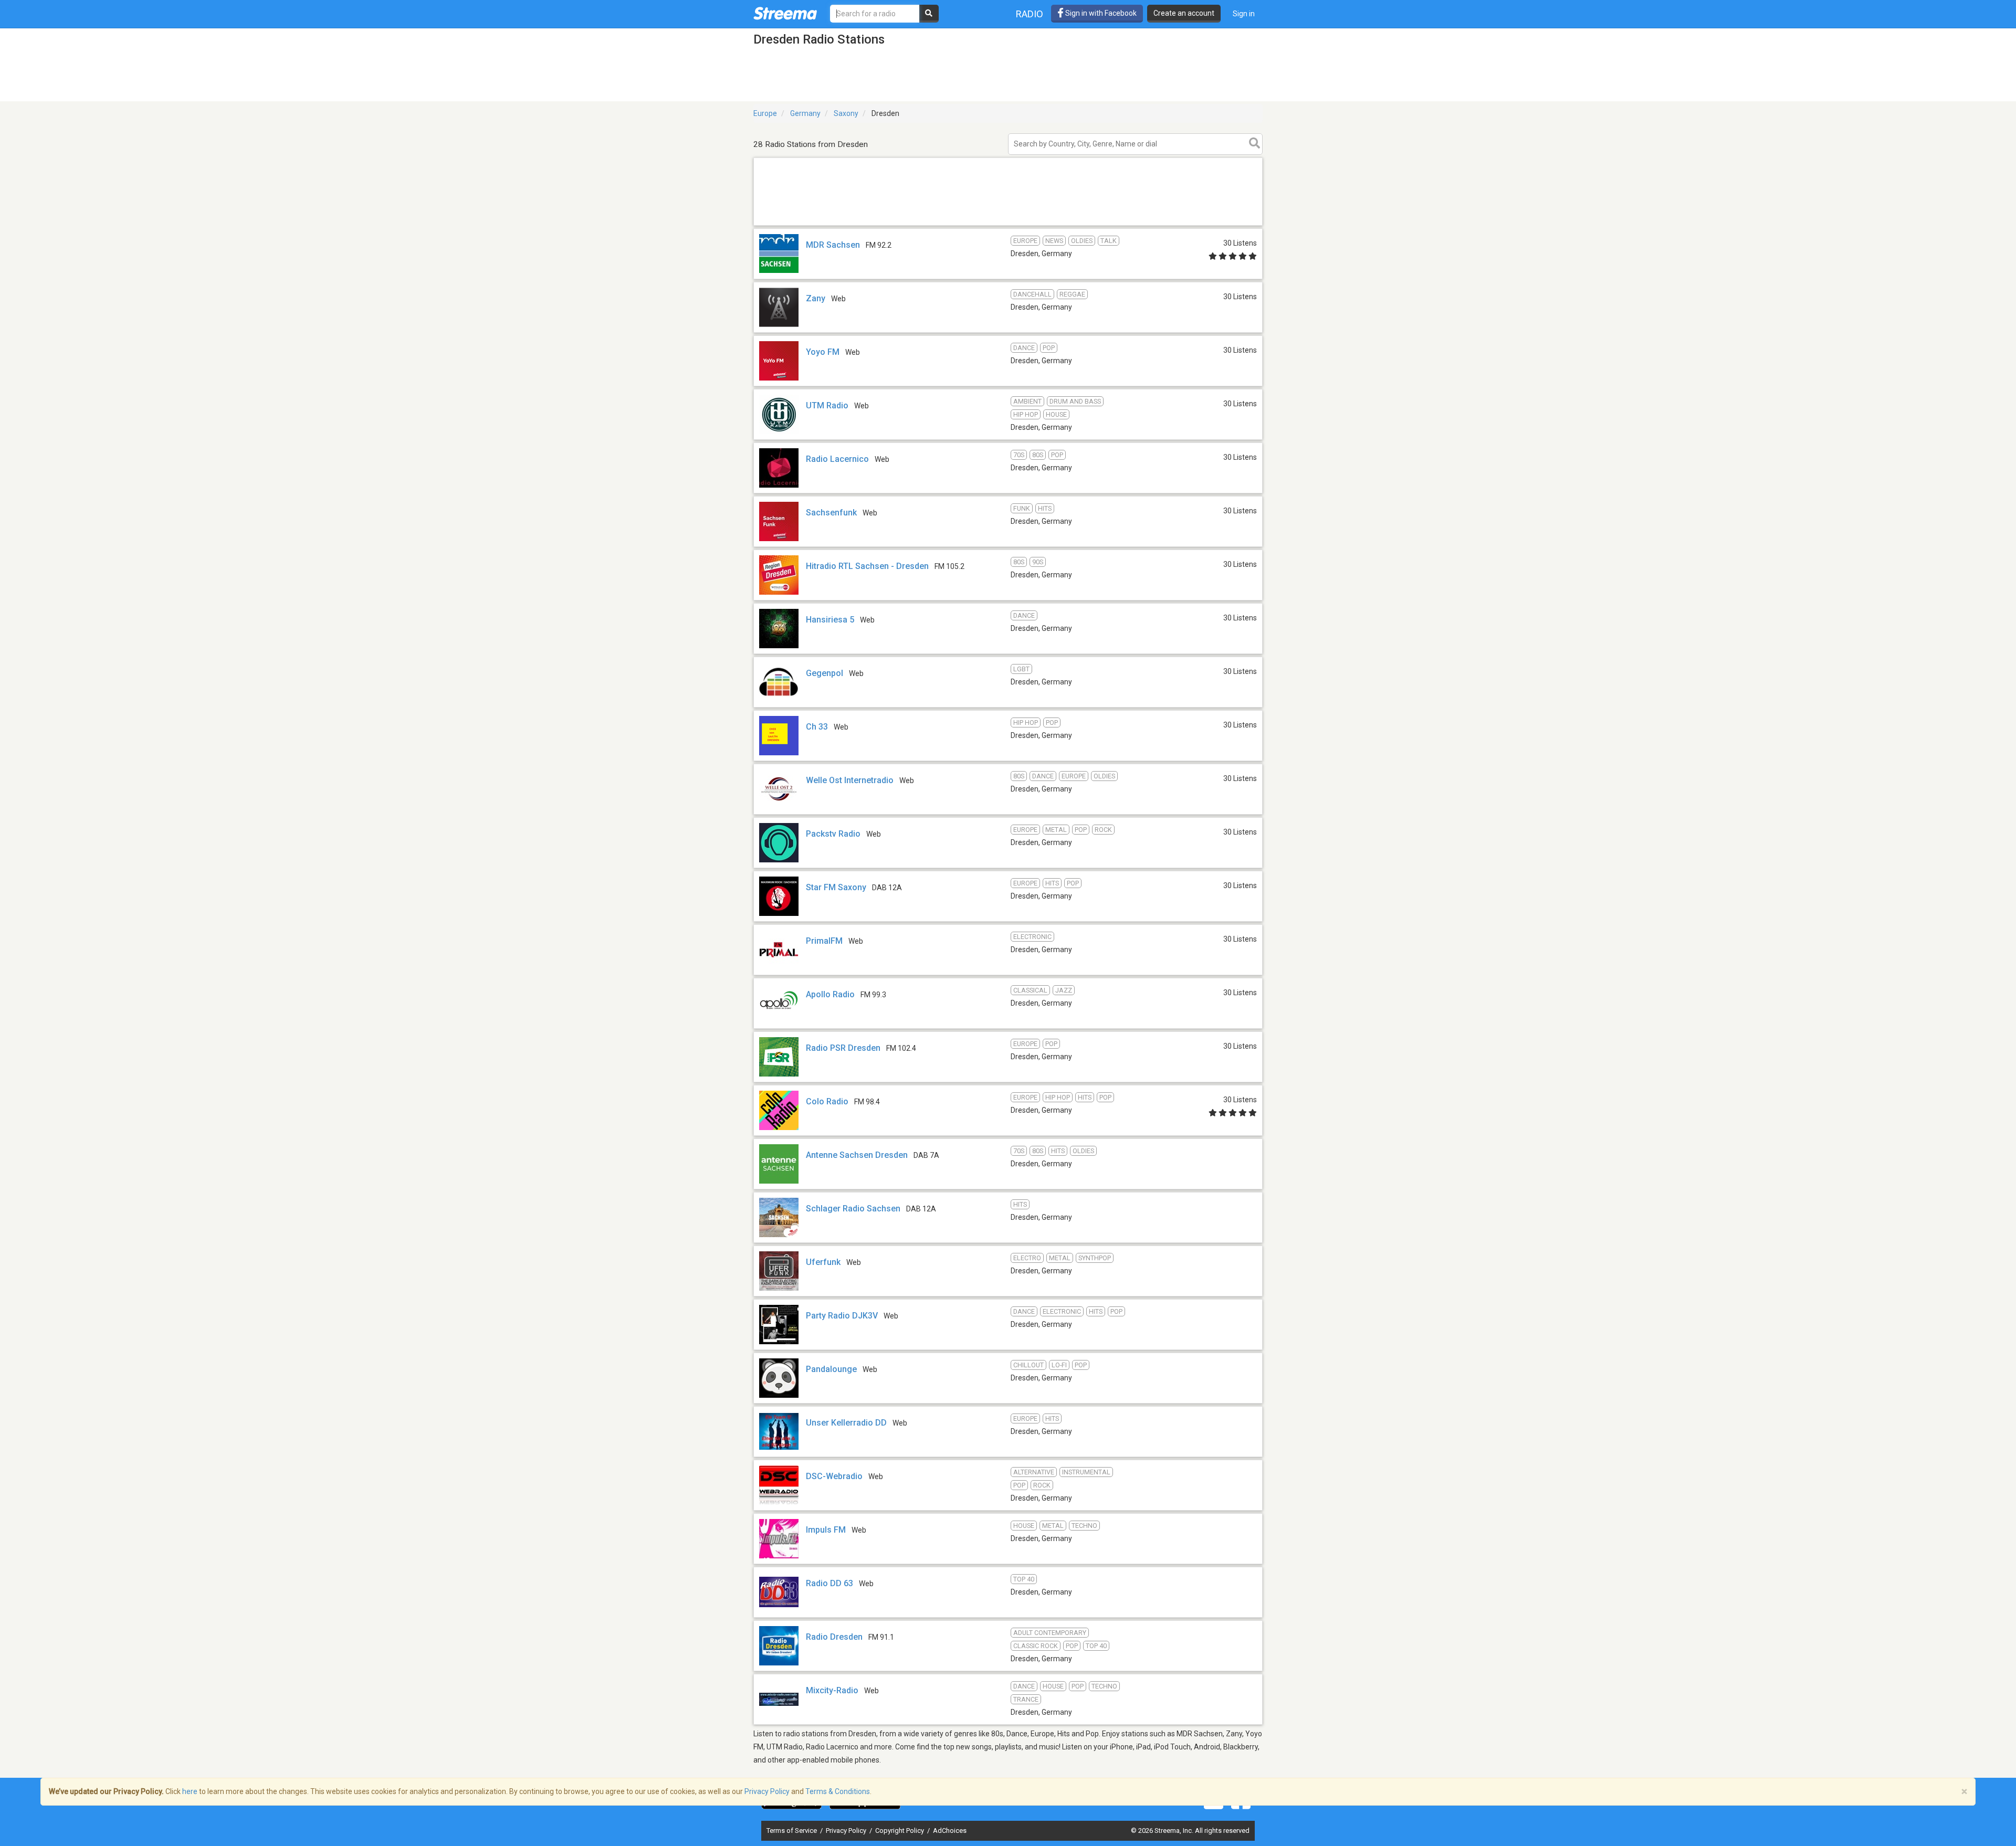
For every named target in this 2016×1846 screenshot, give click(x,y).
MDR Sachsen (833, 245)
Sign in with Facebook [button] (1100, 13)
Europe (765, 113)
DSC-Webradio (834, 1476)
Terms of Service (792, 1831)
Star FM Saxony (836, 887)
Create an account (1184, 13)
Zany (816, 298)
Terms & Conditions (838, 1791)
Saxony (846, 113)
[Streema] (785, 13)
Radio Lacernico (837, 459)
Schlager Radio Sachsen (853, 1209)
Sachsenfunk (831, 513)
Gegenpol (825, 673)
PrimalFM (824, 941)
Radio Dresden (834, 1637)
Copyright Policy (900, 1831)
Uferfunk (823, 1262)
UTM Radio (827, 405)
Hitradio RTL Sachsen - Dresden (867, 566)
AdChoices (950, 1831)
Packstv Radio (833, 834)
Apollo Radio (830, 994)
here (190, 1791)
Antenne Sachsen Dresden (857, 1155)
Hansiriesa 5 (830, 620)
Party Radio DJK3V (842, 1316)
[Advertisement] (1008, 225)
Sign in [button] (1244, 14)
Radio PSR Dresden (843, 1048)
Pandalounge (831, 1369)
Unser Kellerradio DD (846, 1423)
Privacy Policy (847, 1831)
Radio (1030, 14)
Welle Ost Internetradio (850, 780)
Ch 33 (817, 727)
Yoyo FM (823, 352)
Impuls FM (826, 1530)
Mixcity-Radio (832, 1690)
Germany (805, 113)
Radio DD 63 (829, 1583)
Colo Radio (827, 1101)
